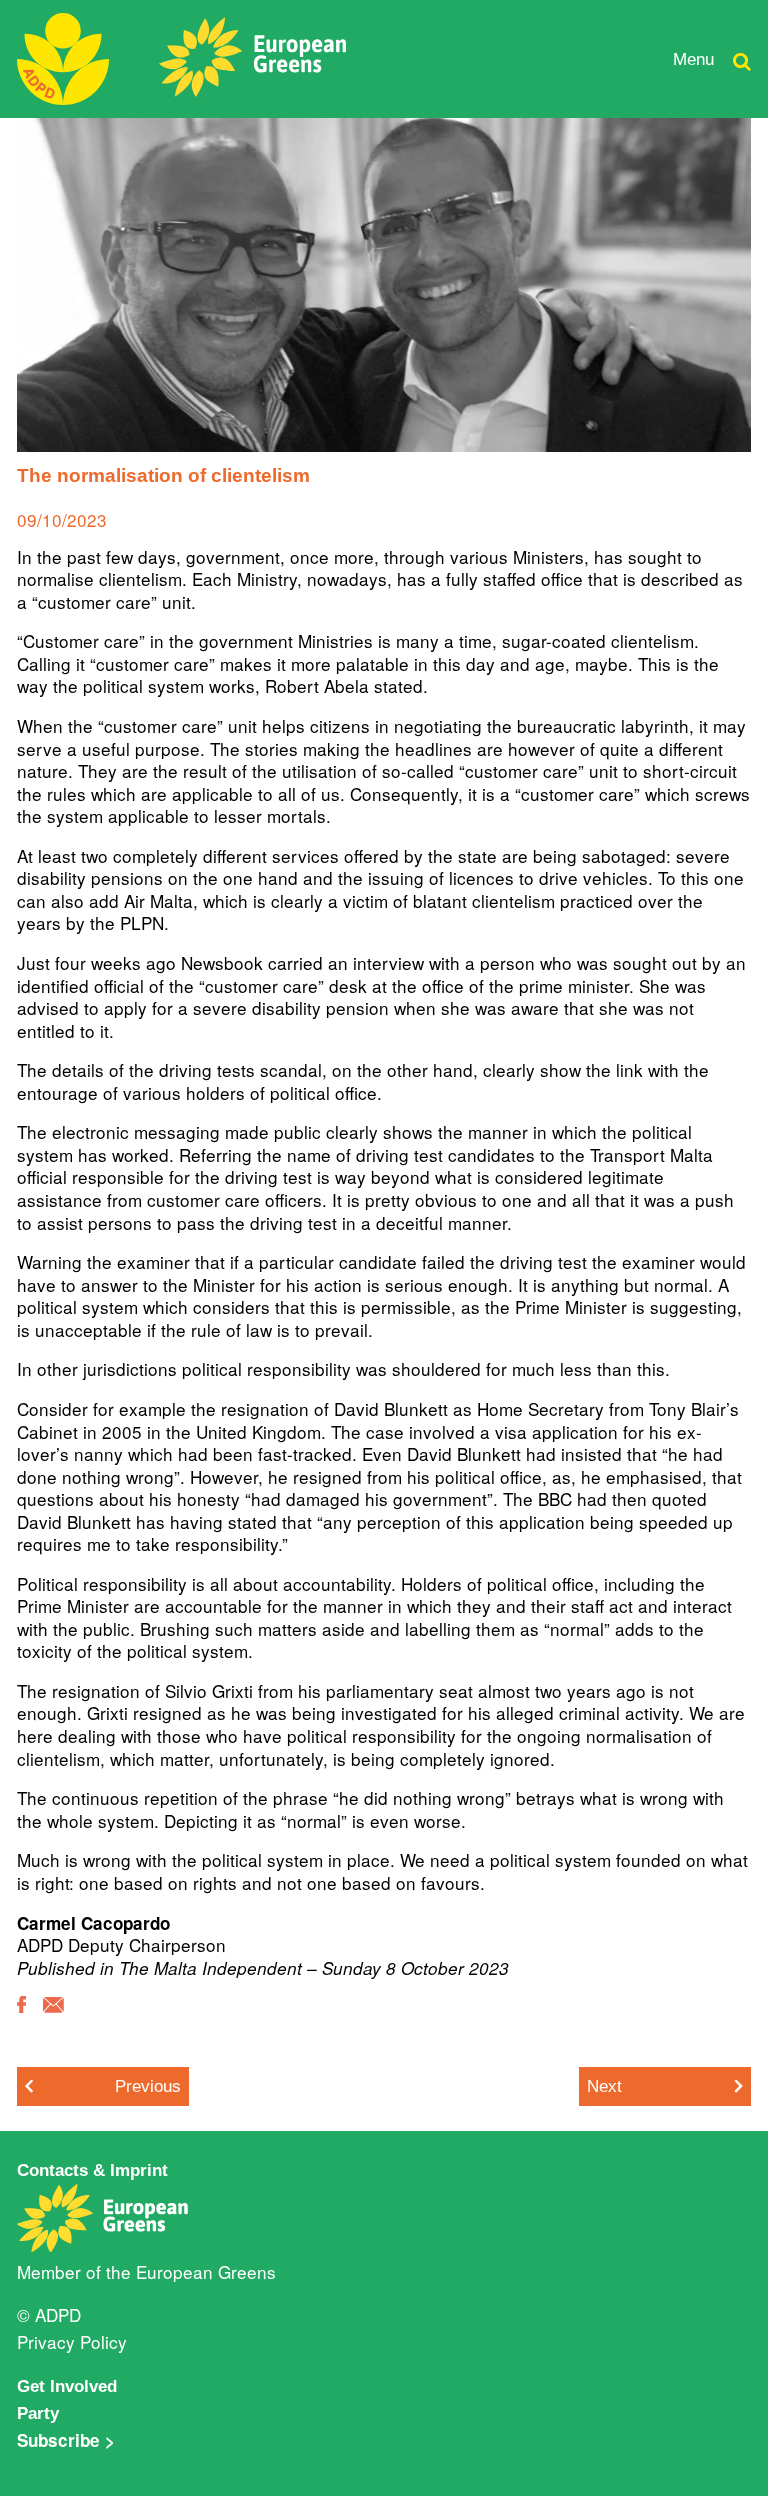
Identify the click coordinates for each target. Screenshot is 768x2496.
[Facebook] (21, 2018)
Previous (148, 2086)
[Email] (53, 2019)
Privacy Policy (72, 2341)
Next (604, 2086)
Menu (693, 59)
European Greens (206, 2271)
